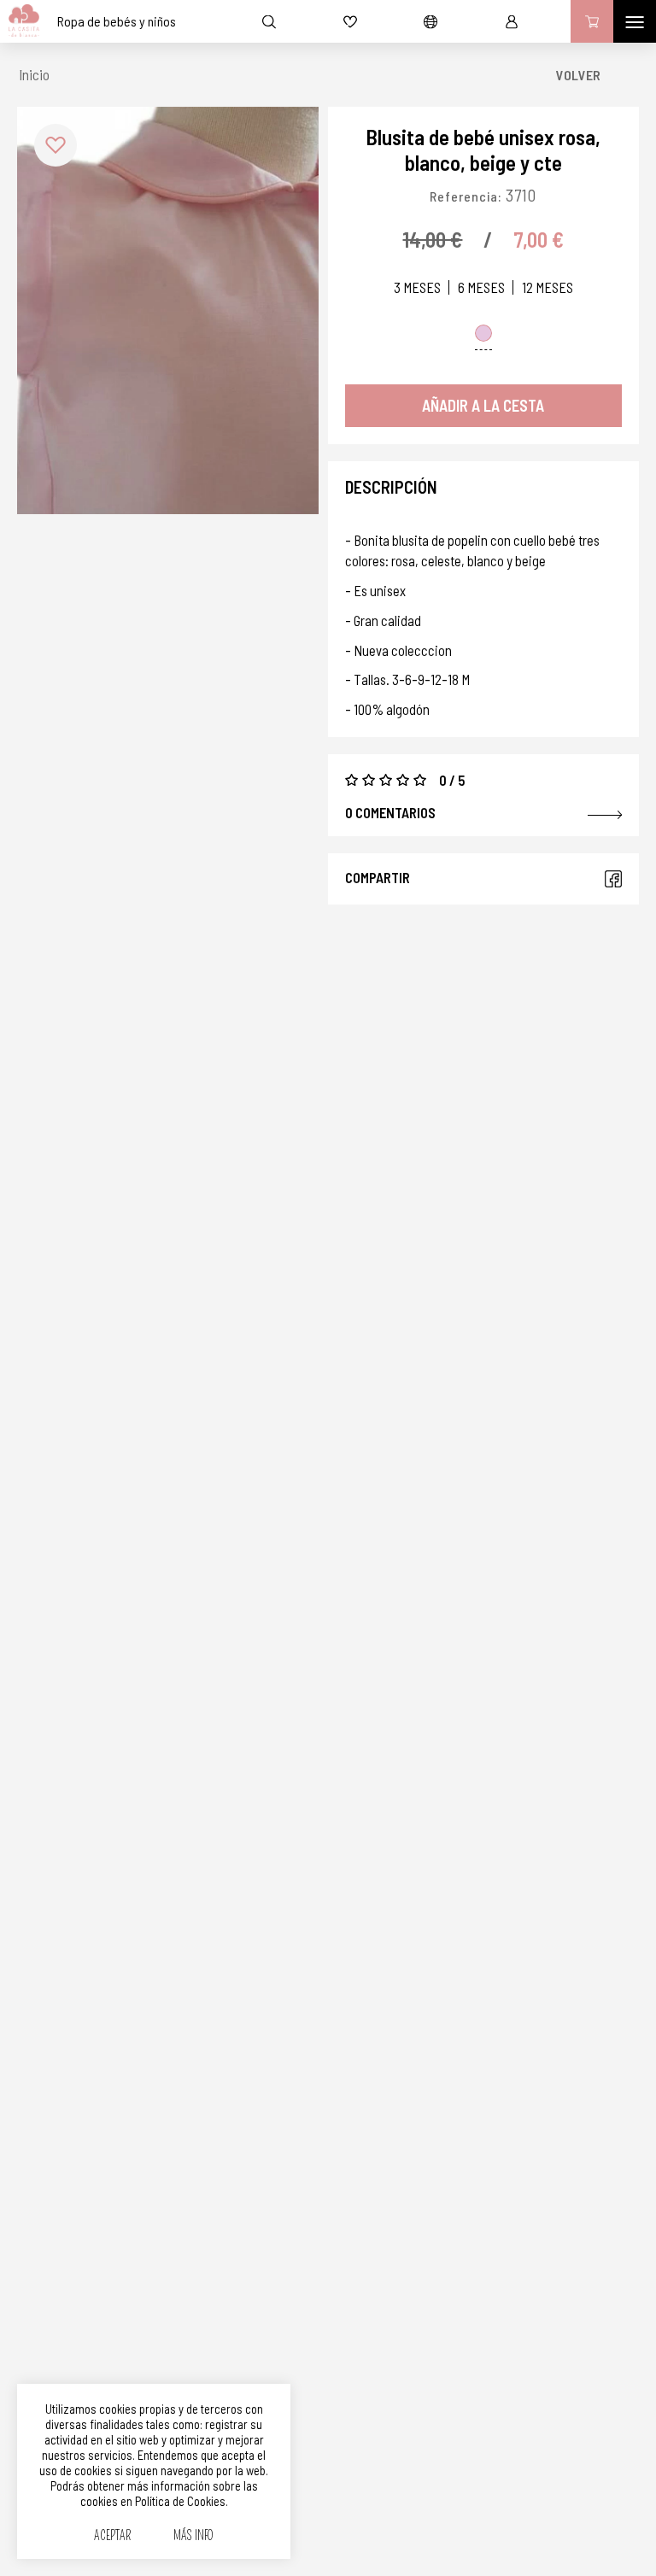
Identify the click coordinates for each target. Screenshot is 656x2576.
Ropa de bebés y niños (117, 21)
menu (635, 21)
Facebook (613, 879)
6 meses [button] (481, 287)
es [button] (430, 21)
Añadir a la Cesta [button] (483, 405)
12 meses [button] (548, 287)
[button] (56, 145)
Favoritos (350, 21)
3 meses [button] (417, 287)
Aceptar (112, 2536)
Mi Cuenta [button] (512, 21)
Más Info (193, 2536)
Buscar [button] (269, 21)
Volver (578, 75)
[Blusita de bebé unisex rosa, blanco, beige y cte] (168, 310)
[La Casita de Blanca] (20, 21)
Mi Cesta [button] (592, 21)
